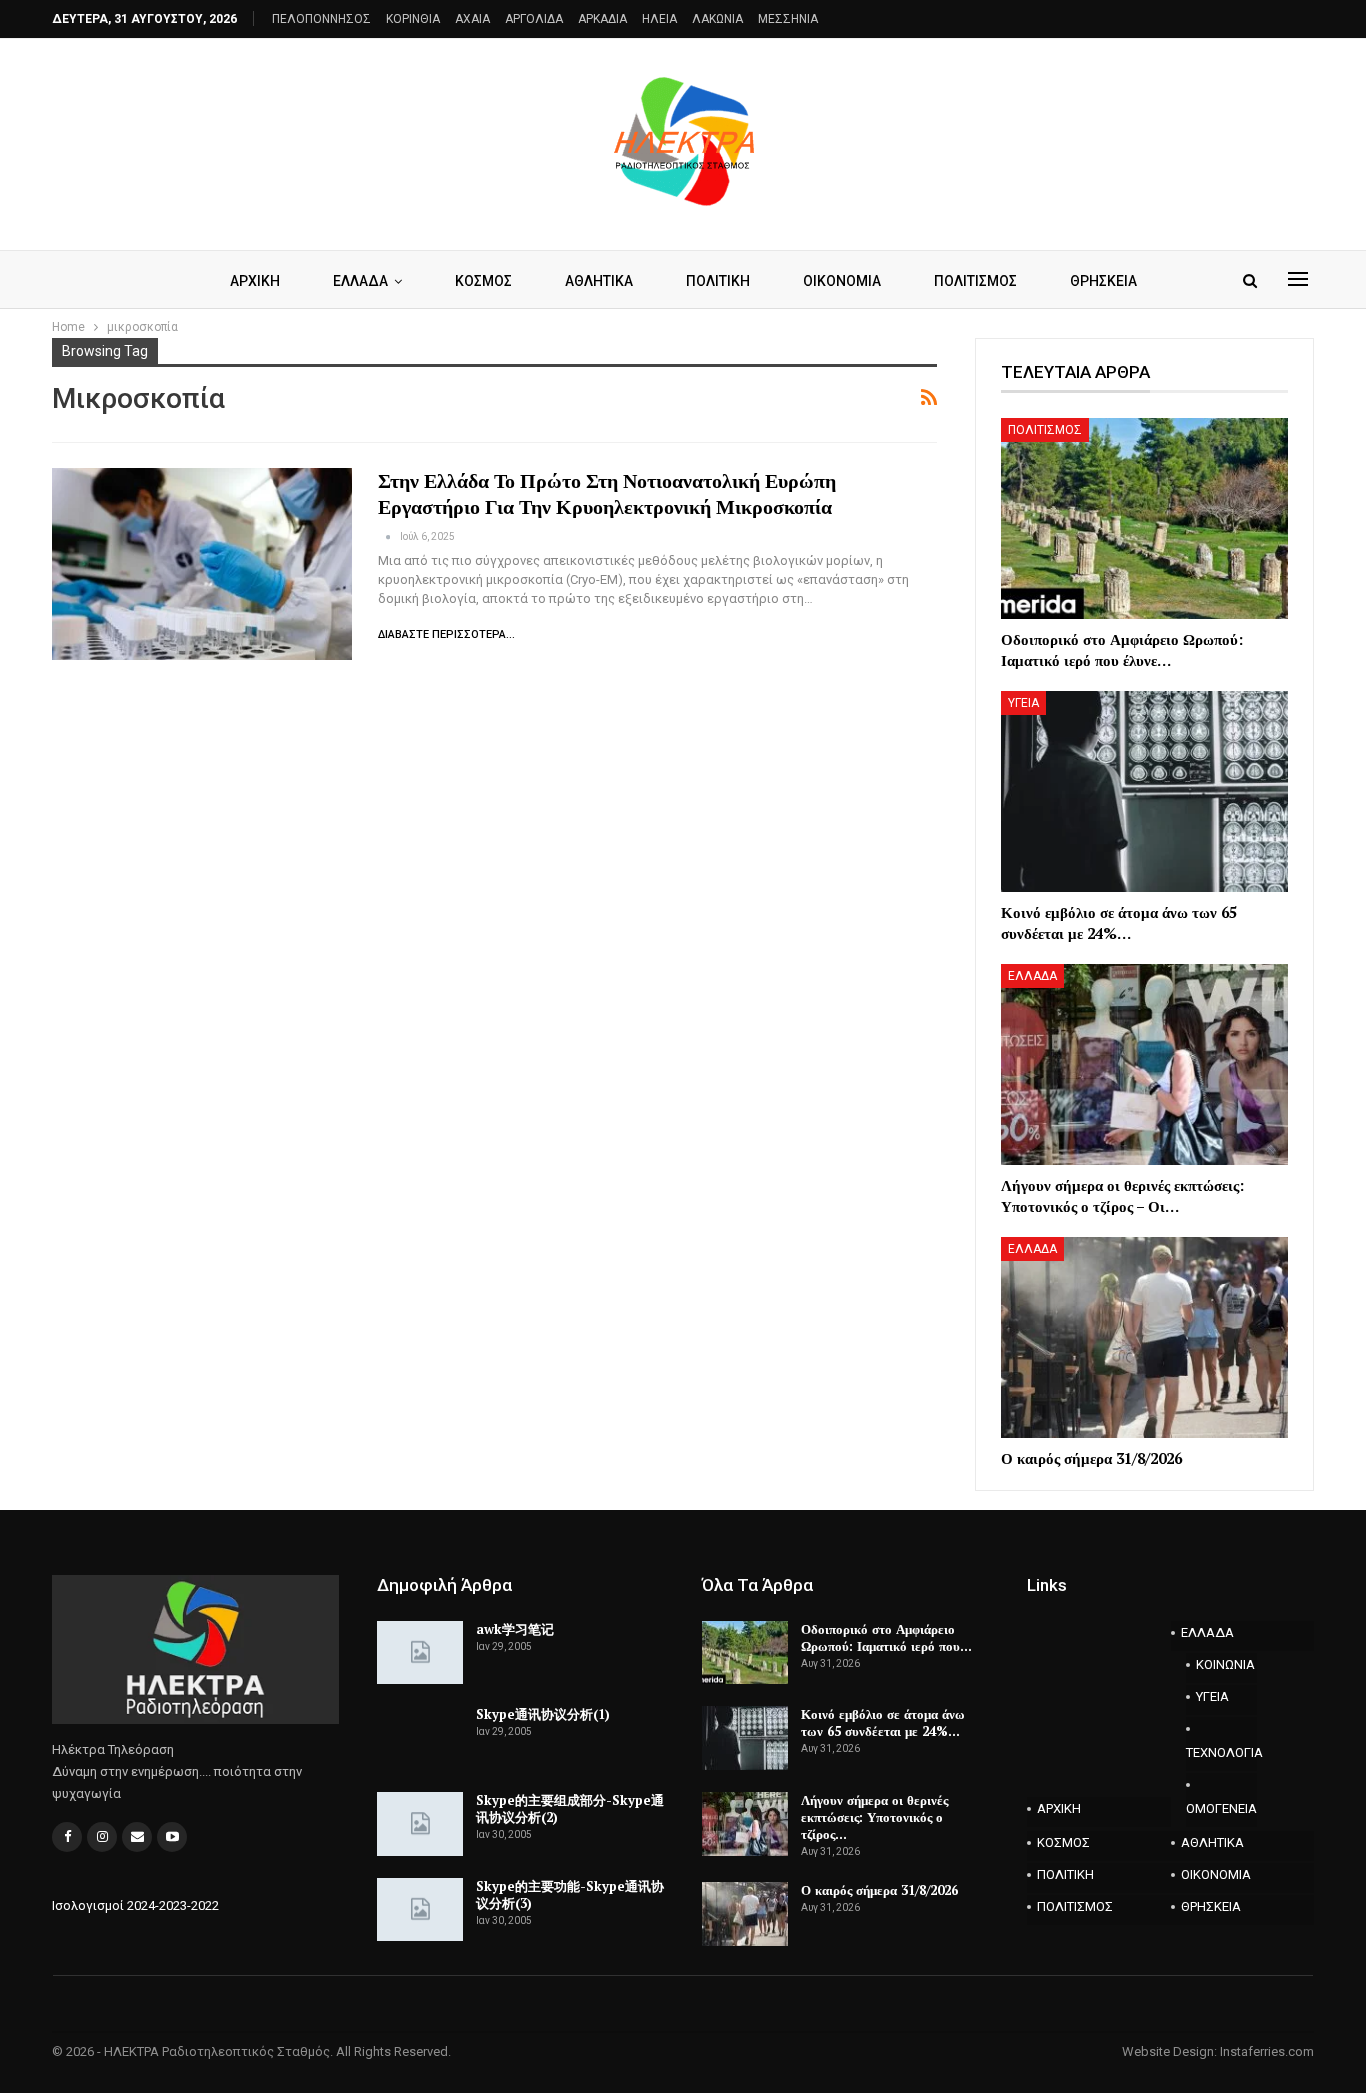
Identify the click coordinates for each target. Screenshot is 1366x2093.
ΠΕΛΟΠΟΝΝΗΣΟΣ (321, 19)
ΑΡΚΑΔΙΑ (602, 19)
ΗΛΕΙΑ (659, 19)
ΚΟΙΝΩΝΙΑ (1225, 1664)
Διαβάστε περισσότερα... (446, 634)
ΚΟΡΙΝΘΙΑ (413, 19)
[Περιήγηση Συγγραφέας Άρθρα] (389, 536)
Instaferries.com (1267, 2051)
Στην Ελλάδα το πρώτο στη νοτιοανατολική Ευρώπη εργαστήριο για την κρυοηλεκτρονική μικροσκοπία (607, 493)
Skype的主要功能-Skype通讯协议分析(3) (570, 1894)
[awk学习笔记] (420, 1653)
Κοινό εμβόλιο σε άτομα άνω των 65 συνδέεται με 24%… (883, 1722)
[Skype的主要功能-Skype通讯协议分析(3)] (420, 1910)
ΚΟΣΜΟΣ (483, 281)
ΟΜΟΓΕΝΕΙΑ (1221, 1808)
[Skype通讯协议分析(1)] (420, 1738)
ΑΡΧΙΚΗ (255, 281)
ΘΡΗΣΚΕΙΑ (1103, 281)
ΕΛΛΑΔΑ (360, 281)
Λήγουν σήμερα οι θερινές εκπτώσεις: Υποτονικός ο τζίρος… (874, 1817)
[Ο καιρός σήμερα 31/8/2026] (1144, 1337)
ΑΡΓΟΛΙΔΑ (534, 19)
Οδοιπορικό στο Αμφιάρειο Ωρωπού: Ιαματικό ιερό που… (886, 1637)
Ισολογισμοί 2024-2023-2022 (135, 1905)
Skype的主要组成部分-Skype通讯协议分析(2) (570, 1808)
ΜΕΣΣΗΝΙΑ (788, 19)
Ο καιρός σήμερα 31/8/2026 (879, 1890)
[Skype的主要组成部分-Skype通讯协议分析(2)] (420, 1824)
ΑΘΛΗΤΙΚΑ (599, 281)
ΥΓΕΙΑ (1023, 703)
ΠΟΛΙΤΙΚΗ (718, 281)
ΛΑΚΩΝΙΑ (717, 19)
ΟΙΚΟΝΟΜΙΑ (842, 281)
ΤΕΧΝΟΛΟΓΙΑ (1222, 1752)
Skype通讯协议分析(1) (543, 1714)
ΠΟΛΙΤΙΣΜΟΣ (975, 281)
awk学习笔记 (515, 1629)
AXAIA (472, 19)
